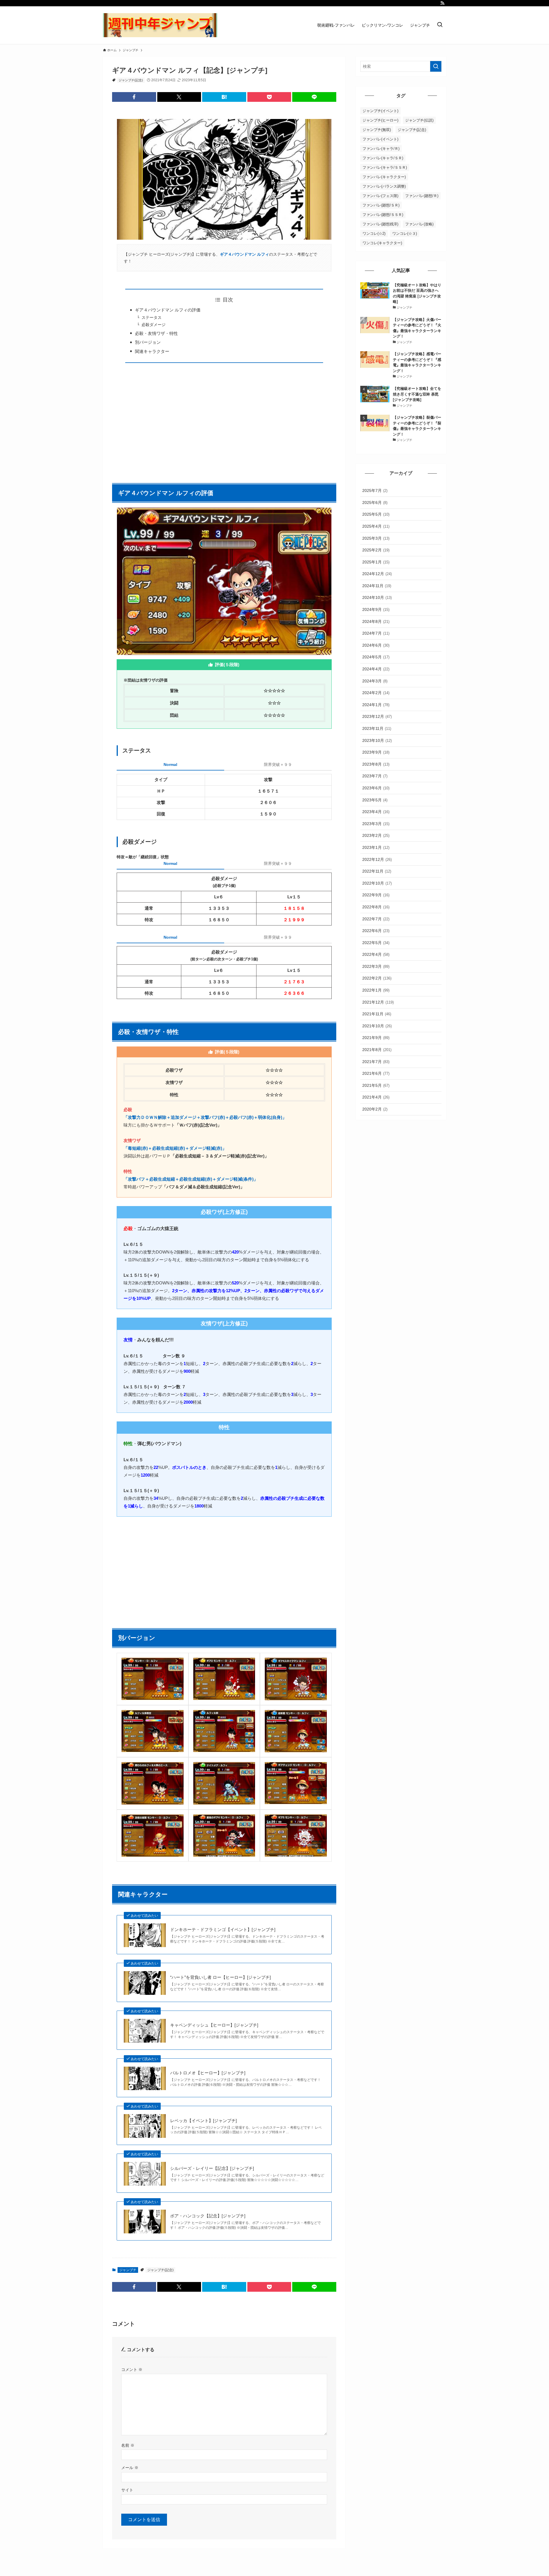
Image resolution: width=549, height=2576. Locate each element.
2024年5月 (376, 657)
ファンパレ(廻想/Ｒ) (422, 196)
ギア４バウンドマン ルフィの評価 (168, 310)
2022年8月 (376, 907)
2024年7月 (376, 633)
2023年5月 (375, 800)
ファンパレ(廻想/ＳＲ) (381, 205)
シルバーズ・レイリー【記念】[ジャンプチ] (212, 2168)
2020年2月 (375, 1109)
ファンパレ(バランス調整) (384, 186)
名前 (128, 2445)
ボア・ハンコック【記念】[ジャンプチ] (208, 2216)
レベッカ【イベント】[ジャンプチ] (203, 2121)
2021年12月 (378, 1002)
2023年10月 (377, 740)
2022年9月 (376, 895)
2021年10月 (377, 1026)
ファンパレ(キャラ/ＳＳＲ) (385, 167)
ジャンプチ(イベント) (380, 111)
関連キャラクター (152, 351)
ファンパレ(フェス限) (380, 196)
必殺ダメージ (154, 325)
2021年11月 (377, 1014)
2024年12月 (377, 574)
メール (130, 2468)
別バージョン (148, 342)
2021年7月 (376, 1062)
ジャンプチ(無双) (377, 130)
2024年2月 (376, 693)
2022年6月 (376, 931)
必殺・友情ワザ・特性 (156, 333)
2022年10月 (377, 883)
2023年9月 (376, 752)
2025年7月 (375, 490)
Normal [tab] (170, 764)
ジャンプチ (128, 2270)
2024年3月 (375, 681)
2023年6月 (376, 788)
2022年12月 (377, 859)
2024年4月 (376, 669)
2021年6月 (376, 1073)
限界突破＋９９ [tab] (278, 764)
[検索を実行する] (436, 66)
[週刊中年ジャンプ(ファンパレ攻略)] (160, 25)
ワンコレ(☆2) (374, 234)
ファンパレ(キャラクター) (384, 177)
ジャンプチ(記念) (131, 80)
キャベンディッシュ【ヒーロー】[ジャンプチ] (214, 2025)
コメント (132, 2370)
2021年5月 (376, 1085)
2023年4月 (376, 812)
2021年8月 (377, 1050)
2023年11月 (377, 728)
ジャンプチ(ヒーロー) (380, 120)
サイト (127, 2490)
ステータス (152, 318)
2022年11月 (377, 871)
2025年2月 (376, 550)
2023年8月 (376, 764)
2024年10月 (377, 597)
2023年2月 (376, 835)
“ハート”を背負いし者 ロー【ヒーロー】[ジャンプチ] (220, 1977)
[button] (134, 97)
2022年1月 (376, 990)
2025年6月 (375, 503)
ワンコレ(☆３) (405, 234)
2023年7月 (375, 776)
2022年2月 (377, 978)
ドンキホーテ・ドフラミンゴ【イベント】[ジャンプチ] (223, 1929)
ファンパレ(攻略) (419, 224)
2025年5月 (376, 514)
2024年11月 (377, 586)
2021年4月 (376, 1097)
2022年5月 (376, 943)
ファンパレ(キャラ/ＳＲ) (383, 158)
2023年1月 (376, 847)
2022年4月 (376, 954)
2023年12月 (377, 716)
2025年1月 (376, 562)
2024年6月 (376, 645)
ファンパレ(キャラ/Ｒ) (381, 149)
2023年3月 (376, 824)
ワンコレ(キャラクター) (382, 243)
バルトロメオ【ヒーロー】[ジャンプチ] (208, 2073)
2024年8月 (376, 621)
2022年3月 (376, 966)
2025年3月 (376, 538)
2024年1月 (376, 705)
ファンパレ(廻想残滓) (380, 224)
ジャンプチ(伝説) (419, 120)
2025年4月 (376, 526)
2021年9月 (376, 1038)
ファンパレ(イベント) (380, 139)
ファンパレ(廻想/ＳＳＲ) (383, 215)
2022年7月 (376, 919)
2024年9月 (376, 609)
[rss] (442, 3)
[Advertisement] (224, 420)
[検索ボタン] (440, 25)
